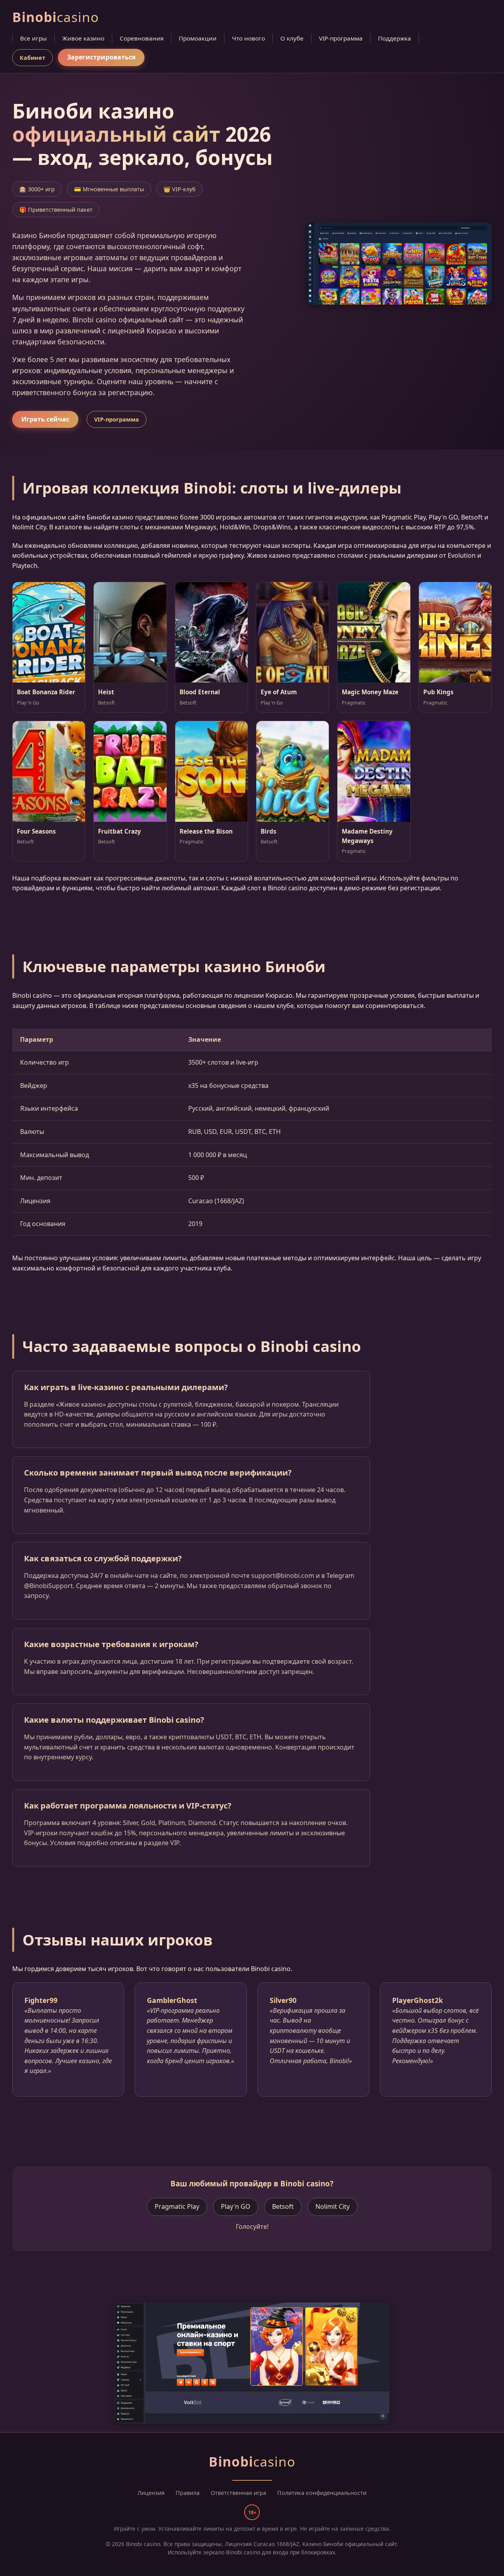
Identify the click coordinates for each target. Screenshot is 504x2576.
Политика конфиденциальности (322, 2493)
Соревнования (142, 38)
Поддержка (395, 38)
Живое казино (83, 38)
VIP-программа (341, 38)
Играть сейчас (45, 419)
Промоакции (198, 38)
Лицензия (151, 2493)
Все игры (33, 38)
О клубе (292, 38)
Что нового (248, 38)
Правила (188, 2493)
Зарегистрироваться (101, 57)
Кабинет (32, 58)
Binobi (56, 17)
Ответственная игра (238, 2493)
